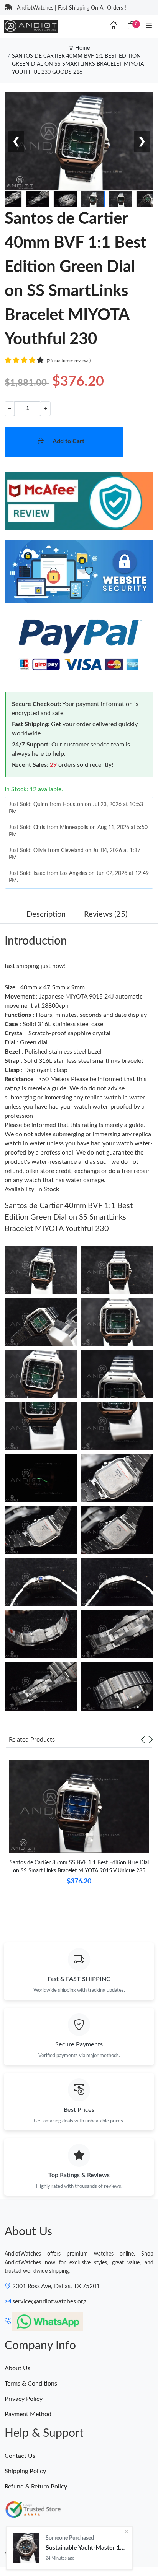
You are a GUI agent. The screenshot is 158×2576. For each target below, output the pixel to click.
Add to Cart (68, 441)
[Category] (149, 26)
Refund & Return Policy (36, 2487)
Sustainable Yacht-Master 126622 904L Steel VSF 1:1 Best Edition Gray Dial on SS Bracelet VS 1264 (86, 2548)
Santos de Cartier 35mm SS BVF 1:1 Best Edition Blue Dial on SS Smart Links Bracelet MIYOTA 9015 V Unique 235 (79, 1867)
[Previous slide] (143, 1740)
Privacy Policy (24, 2399)
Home (82, 48)
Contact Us (20, 2456)
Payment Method (28, 2414)
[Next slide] (151, 1740)
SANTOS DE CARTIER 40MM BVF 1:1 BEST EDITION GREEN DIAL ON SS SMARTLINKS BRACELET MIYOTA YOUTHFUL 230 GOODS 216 (78, 64)
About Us (17, 2368)
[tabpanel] (79, 1830)
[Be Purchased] (26, 2548)
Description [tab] (46, 914)
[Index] (114, 26)
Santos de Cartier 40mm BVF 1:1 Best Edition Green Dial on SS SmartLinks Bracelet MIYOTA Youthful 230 (69, 1217)
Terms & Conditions (31, 2384)
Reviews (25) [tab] (106, 914)
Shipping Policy (25, 2471)
